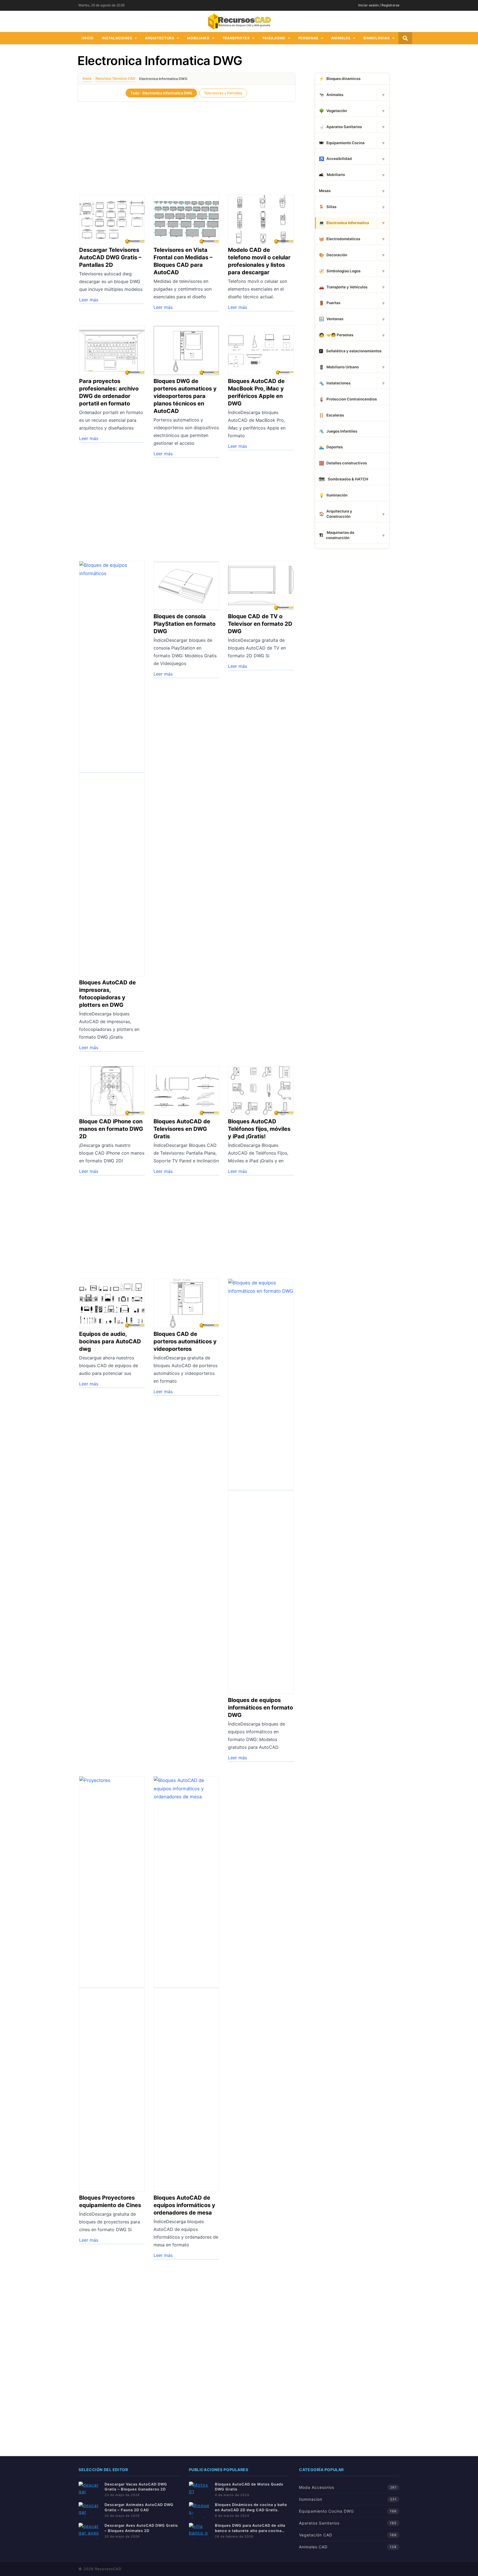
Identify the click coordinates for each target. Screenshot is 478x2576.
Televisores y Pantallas (223, 93)
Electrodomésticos (340, 239)
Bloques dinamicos (340, 79)
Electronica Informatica (344, 223)
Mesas (325, 191)
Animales (341, 38)
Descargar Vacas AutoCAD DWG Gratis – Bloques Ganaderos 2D (136, 2487)
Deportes (331, 447)
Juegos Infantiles (338, 431)
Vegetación (333, 111)
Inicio (88, 38)
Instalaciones (117, 38)
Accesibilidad (335, 159)
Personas (308, 38)
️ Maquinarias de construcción (337, 535)
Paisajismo (274, 38)
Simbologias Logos (340, 271)
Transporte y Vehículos (343, 287)
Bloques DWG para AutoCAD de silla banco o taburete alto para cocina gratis (250, 2528)
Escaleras (331, 415)
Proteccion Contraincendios (348, 399)
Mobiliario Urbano (339, 367)
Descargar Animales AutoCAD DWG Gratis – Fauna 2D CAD (139, 2507)
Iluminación (333, 495)
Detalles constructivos (343, 463)
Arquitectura (160, 38)
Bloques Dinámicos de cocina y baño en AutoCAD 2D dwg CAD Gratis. (251, 2507)
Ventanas (331, 319)
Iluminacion (311, 2499)
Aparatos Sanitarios (340, 127)
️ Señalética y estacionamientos (350, 351)
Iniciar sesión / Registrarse (379, 5)
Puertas (330, 303)
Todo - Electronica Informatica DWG (161, 93)
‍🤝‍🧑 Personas (336, 335)
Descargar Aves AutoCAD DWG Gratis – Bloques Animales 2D (141, 2528)
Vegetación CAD (316, 2535)
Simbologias (376, 38)
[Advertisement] (186, 145)
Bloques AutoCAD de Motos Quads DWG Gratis (249, 2487)
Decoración (333, 255)
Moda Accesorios (317, 2487)
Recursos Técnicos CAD (115, 78)
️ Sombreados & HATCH (344, 479)
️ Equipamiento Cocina (342, 143)
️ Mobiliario (332, 175)
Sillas (328, 207)
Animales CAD (313, 2547)
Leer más (89, 300)
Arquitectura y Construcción (336, 514)
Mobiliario (198, 38)
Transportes (236, 38)
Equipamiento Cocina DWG (326, 2511)
